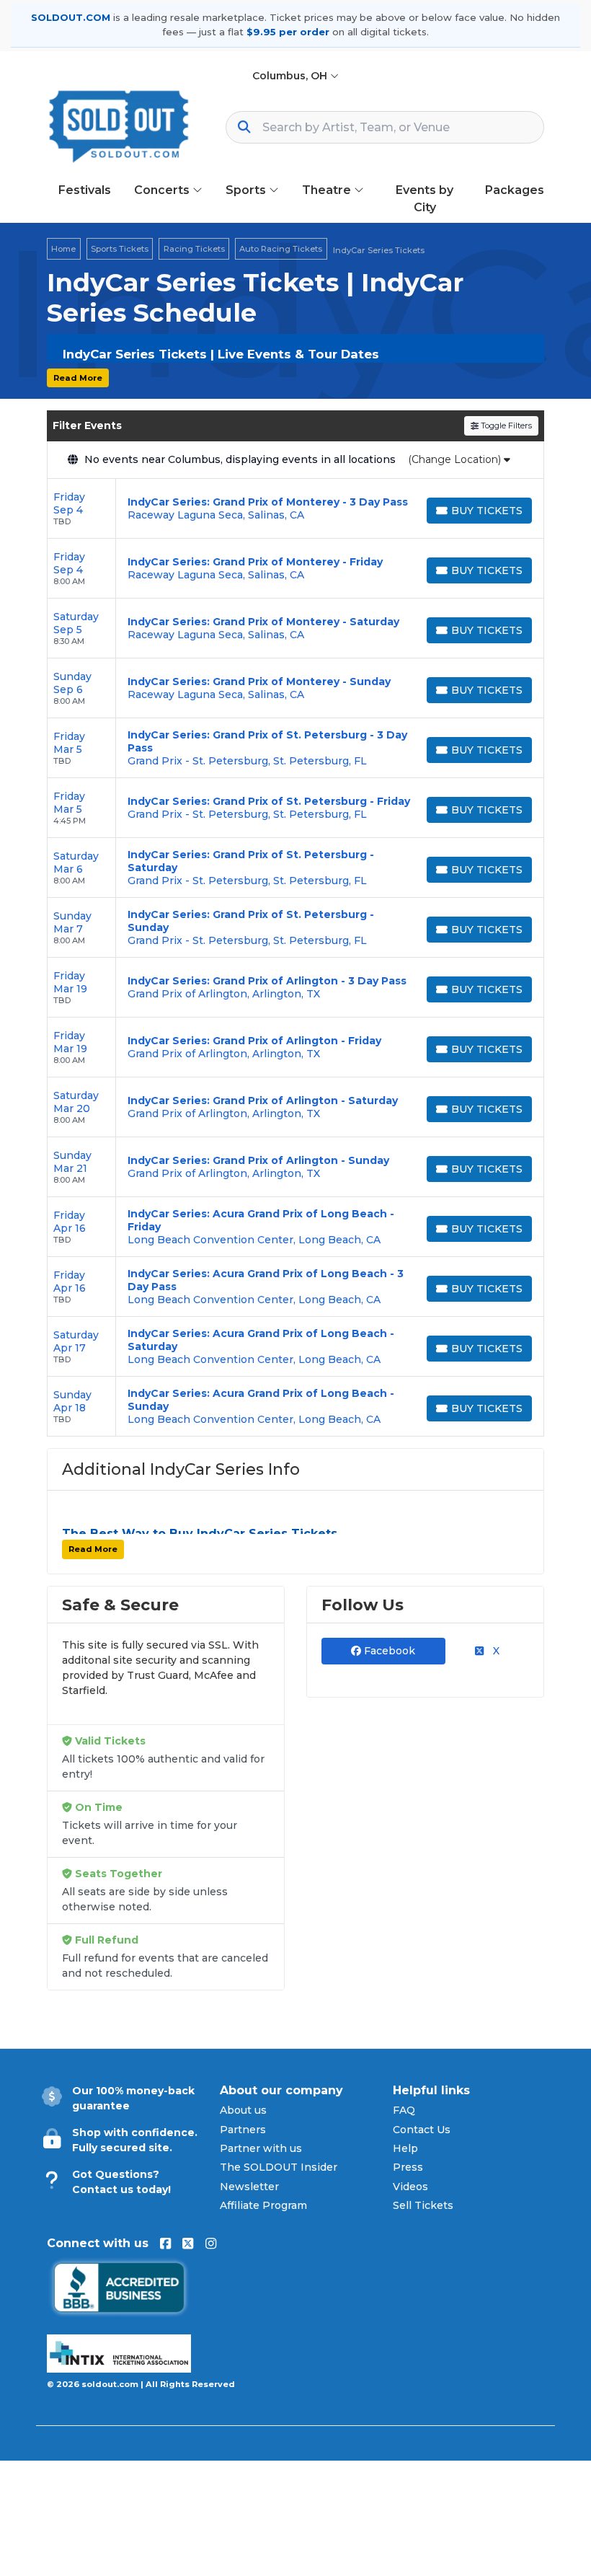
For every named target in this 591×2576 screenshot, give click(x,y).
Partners (243, 2130)
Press (408, 2167)
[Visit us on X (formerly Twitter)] (188, 2244)
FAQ (404, 2110)
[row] (295, 509)
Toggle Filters (505, 425)
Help (405, 2148)
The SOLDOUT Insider (279, 2167)
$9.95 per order (288, 32)
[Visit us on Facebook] (165, 2244)
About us (243, 2110)
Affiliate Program (263, 2205)
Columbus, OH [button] (291, 76)
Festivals (85, 190)
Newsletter (249, 2187)
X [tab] (495, 1651)
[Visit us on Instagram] (211, 2244)
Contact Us (422, 2130)
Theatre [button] (328, 190)
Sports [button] (247, 190)
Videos (410, 2187)
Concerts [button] (163, 190)
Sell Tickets (423, 2205)
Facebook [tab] (388, 1651)
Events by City (425, 199)
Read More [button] (78, 378)
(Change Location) (456, 459)
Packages (515, 190)
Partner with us (261, 2148)
